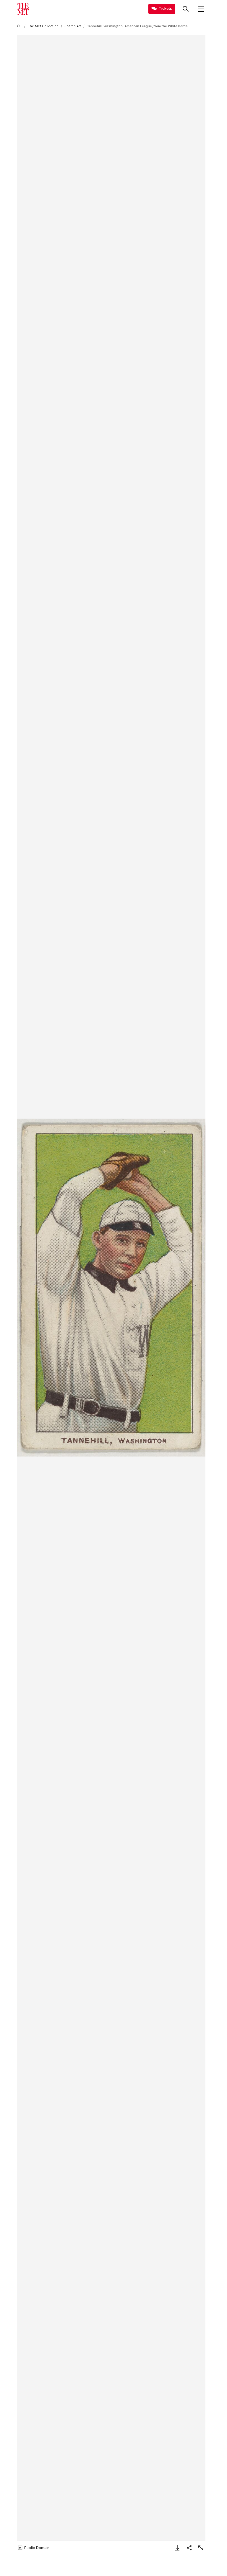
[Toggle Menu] (201, 9)
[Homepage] (23, 9)
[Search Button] (186, 9)
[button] (111, 1288)
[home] (20, 26)
